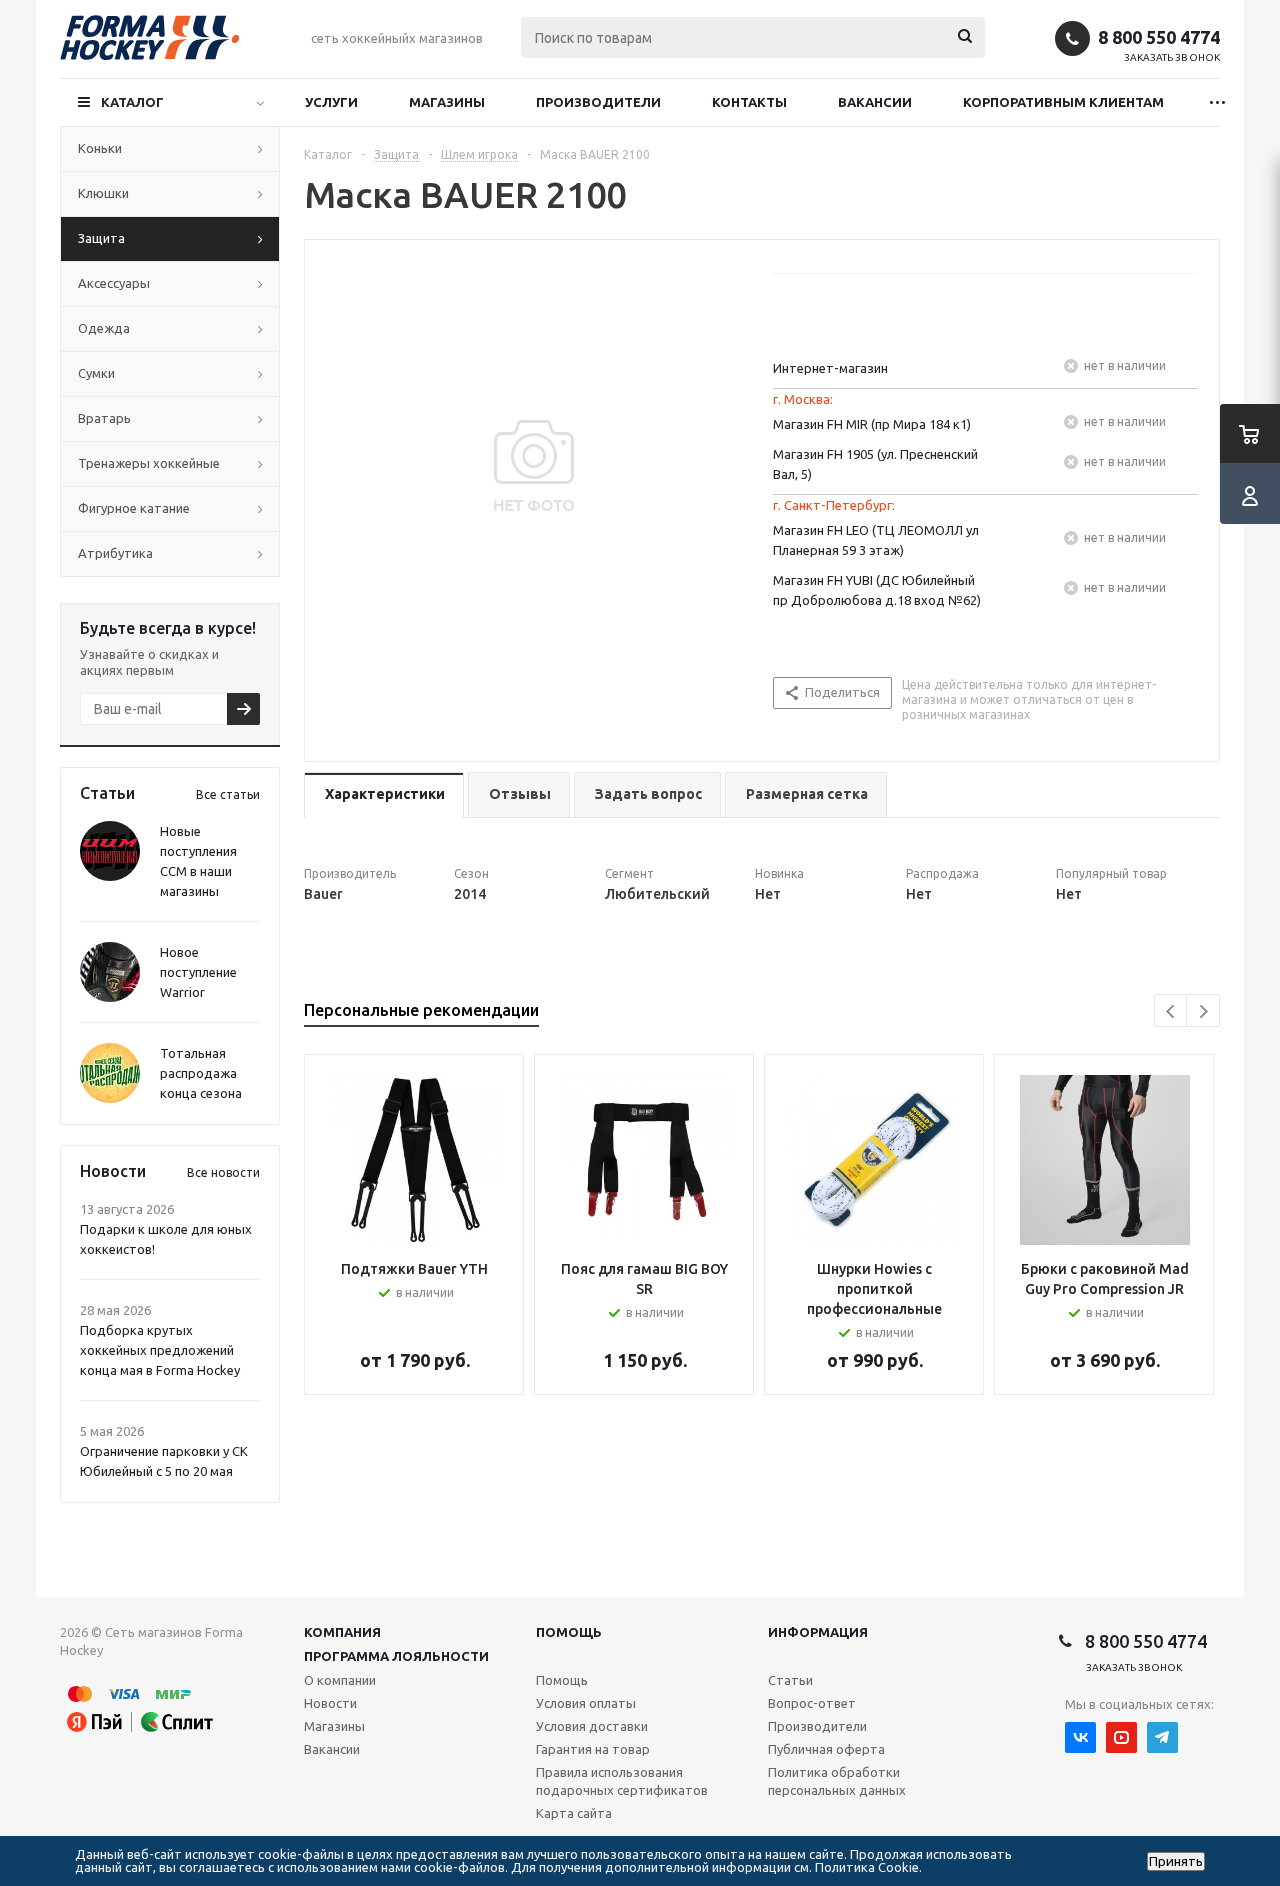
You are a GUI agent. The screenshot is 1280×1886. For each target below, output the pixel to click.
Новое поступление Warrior (198, 972)
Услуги (331, 102)
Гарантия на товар (593, 1749)
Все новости (223, 1172)
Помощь (569, 1632)
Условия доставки (592, 1726)
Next (1203, 1011)
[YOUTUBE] (1121, 1737)
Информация (818, 1632)
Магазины (447, 102)
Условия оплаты (586, 1703)
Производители (598, 102)
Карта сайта (574, 1813)
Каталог (132, 102)
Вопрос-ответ (812, 1703)
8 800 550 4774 (1159, 37)
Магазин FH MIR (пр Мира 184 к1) (872, 424)
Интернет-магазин (830, 368)
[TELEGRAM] (1162, 1737)
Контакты (749, 102)
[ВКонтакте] (1080, 1737)
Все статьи (228, 794)
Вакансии (875, 102)
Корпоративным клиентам (1063, 102)
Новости (330, 1703)
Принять (1176, 1861)
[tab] (384, 795)
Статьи (790, 1680)
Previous (1171, 1011)
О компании (340, 1680)
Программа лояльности (396, 1656)
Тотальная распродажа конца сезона (201, 1073)
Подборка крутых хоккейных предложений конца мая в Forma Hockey (160, 1350)
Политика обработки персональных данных (837, 1781)
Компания (342, 1632)
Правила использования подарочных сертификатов (622, 1781)
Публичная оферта (826, 1749)
